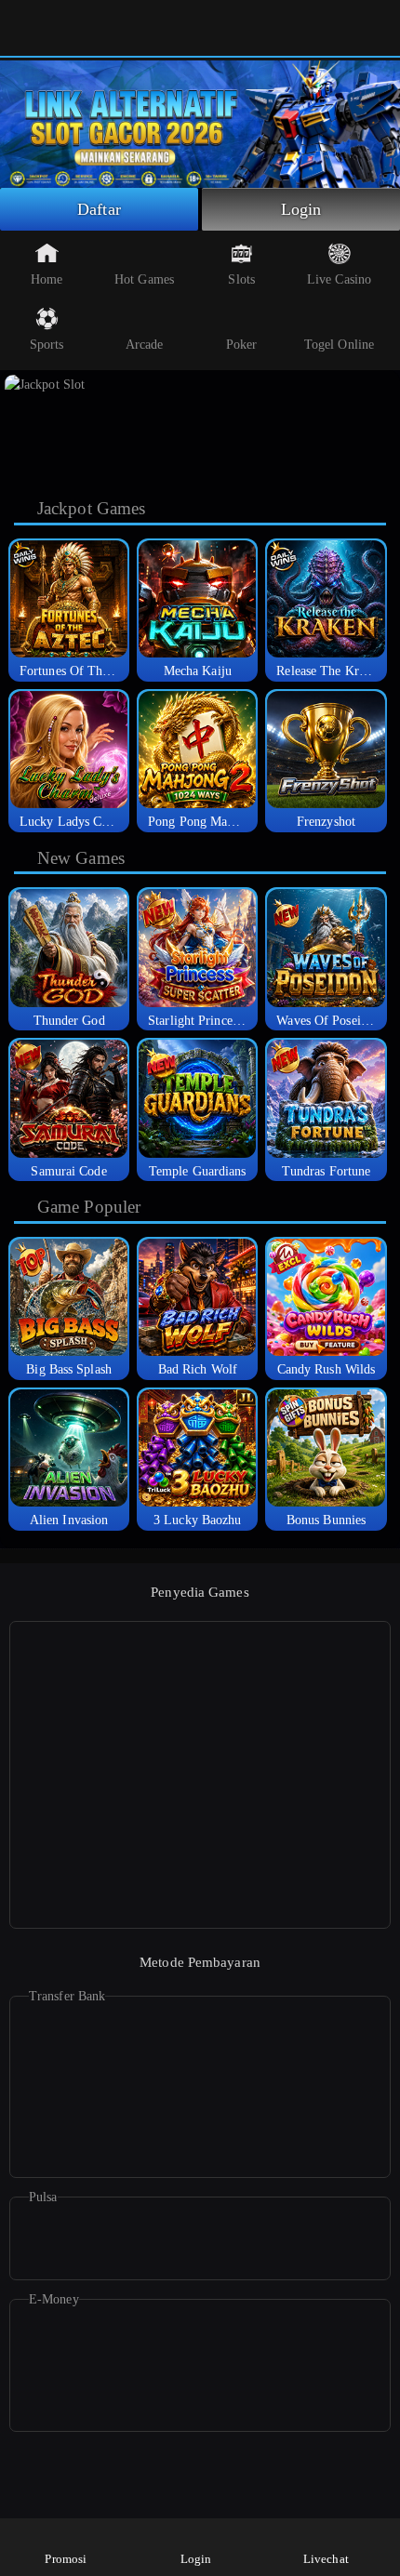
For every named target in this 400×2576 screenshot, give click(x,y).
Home (47, 279)
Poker (242, 345)
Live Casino (339, 279)
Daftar (99, 209)
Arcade (145, 345)
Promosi (66, 2559)
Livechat (326, 2559)
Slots (241, 279)
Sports (47, 345)
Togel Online (339, 345)
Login (301, 209)
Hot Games (144, 279)
